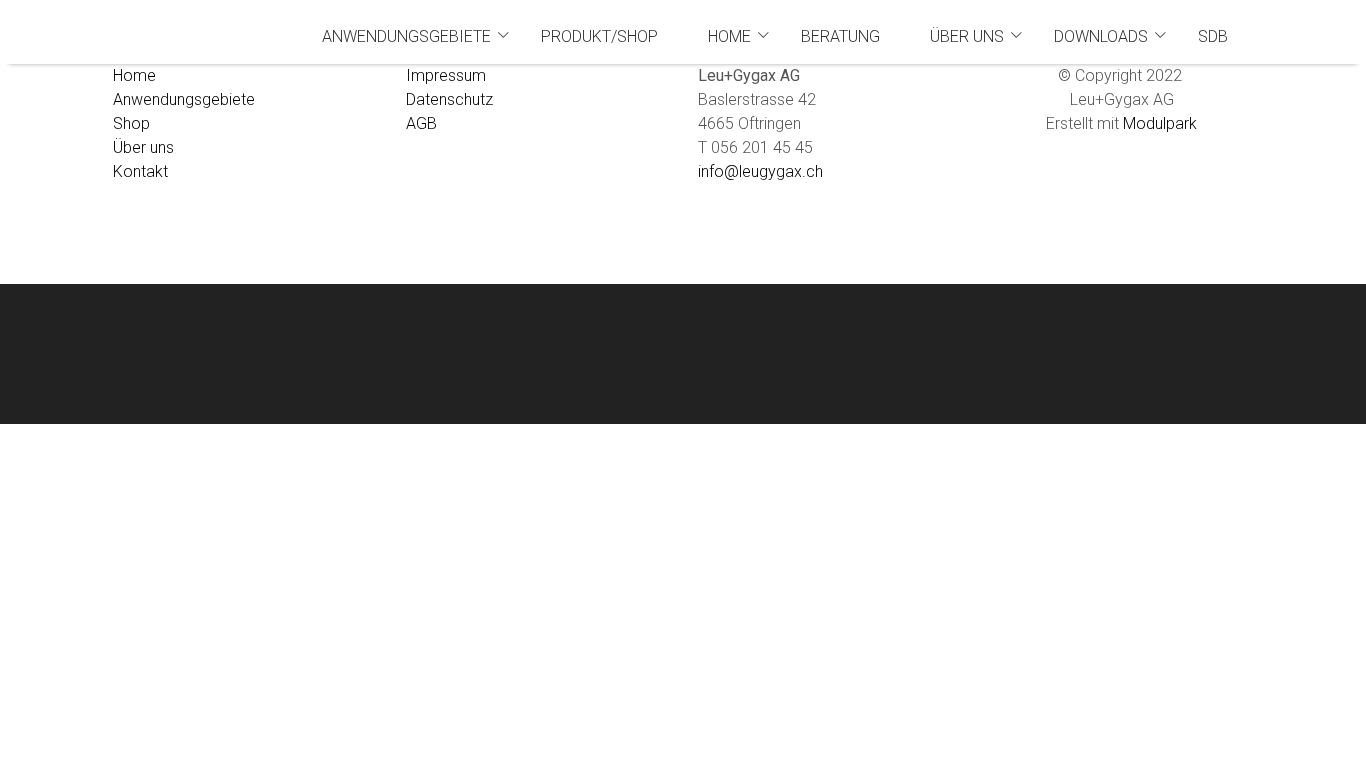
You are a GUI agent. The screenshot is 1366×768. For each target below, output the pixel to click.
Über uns (967, 36)
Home (729, 36)
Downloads (1101, 36)
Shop (131, 123)
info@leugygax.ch (760, 171)
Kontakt (140, 171)
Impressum (446, 75)
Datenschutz (449, 99)
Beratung (840, 36)
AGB (421, 123)
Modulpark (1160, 123)
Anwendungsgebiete (406, 36)
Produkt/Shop (599, 36)
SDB (1213, 36)
